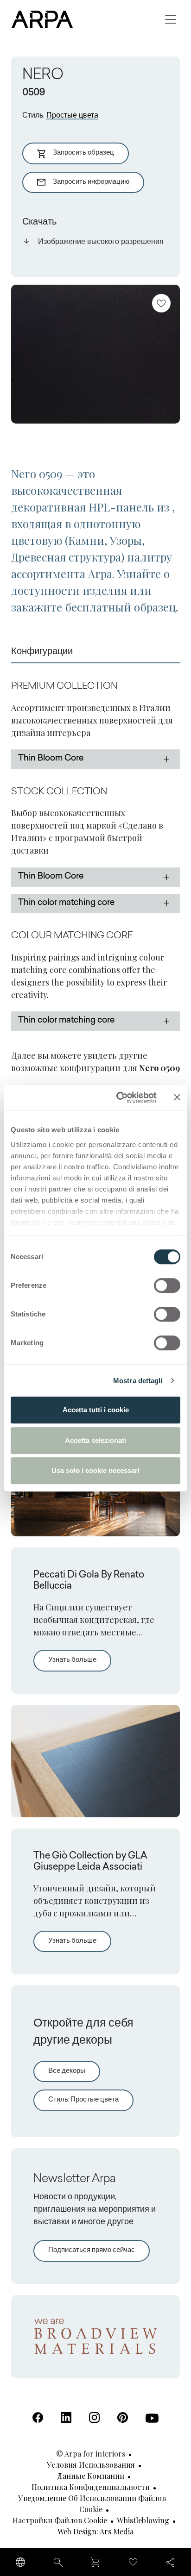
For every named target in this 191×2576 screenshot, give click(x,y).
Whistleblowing (143, 2520)
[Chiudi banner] (177, 1098)
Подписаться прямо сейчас (92, 2250)
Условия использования (91, 2465)
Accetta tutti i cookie (96, 1410)
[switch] (167, 1285)
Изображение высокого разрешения (101, 242)
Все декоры (67, 2071)
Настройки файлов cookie (60, 2520)
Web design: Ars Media (95, 2531)
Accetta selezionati (95, 1440)
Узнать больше (80, 1660)
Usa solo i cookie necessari (95, 1470)
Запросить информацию (91, 182)
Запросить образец (83, 153)
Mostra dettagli (138, 1381)
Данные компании (91, 2476)
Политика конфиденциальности (91, 2487)
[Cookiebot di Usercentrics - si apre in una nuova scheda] (118, 1098)
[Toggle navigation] (171, 19)
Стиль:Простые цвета (83, 2100)
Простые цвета (72, 116)
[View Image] (95, 354)
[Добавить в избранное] (161, 303)
